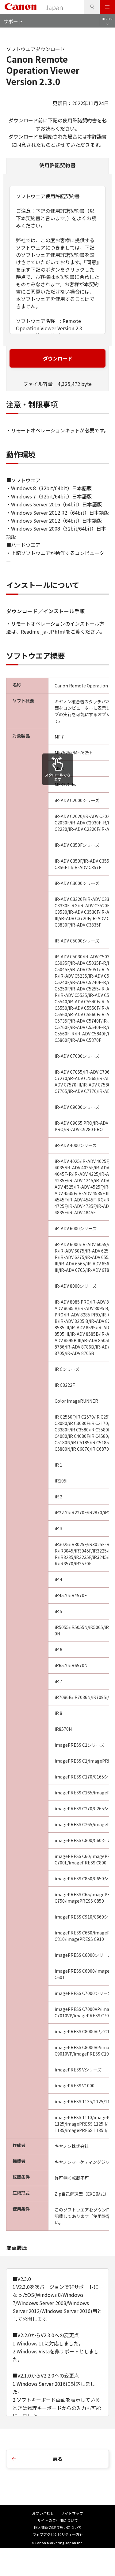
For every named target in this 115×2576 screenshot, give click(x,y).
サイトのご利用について (58, 2520)
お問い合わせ (43, 2513)
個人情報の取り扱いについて (58, 2527)
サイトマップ (72, 2513)
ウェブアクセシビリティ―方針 (58, 2534)
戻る (58, 2459)
